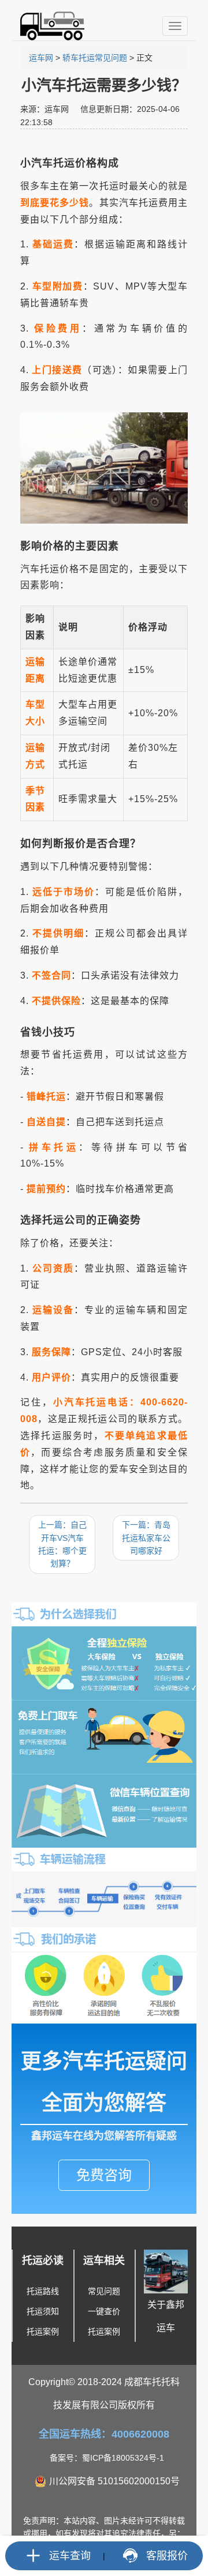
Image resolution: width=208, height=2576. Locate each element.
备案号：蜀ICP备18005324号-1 (107, 2458)
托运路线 (43, 2291)
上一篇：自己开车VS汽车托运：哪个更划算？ (62, 1544)
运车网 (41, 58)
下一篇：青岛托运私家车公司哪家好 (146, 1538)
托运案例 (43, 2331)
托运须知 (43, 2311)
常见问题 (104, 2291)
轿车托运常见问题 (95, 58)
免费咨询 (104, 2175)
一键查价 (104, 2311)
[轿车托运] (48, 26)
